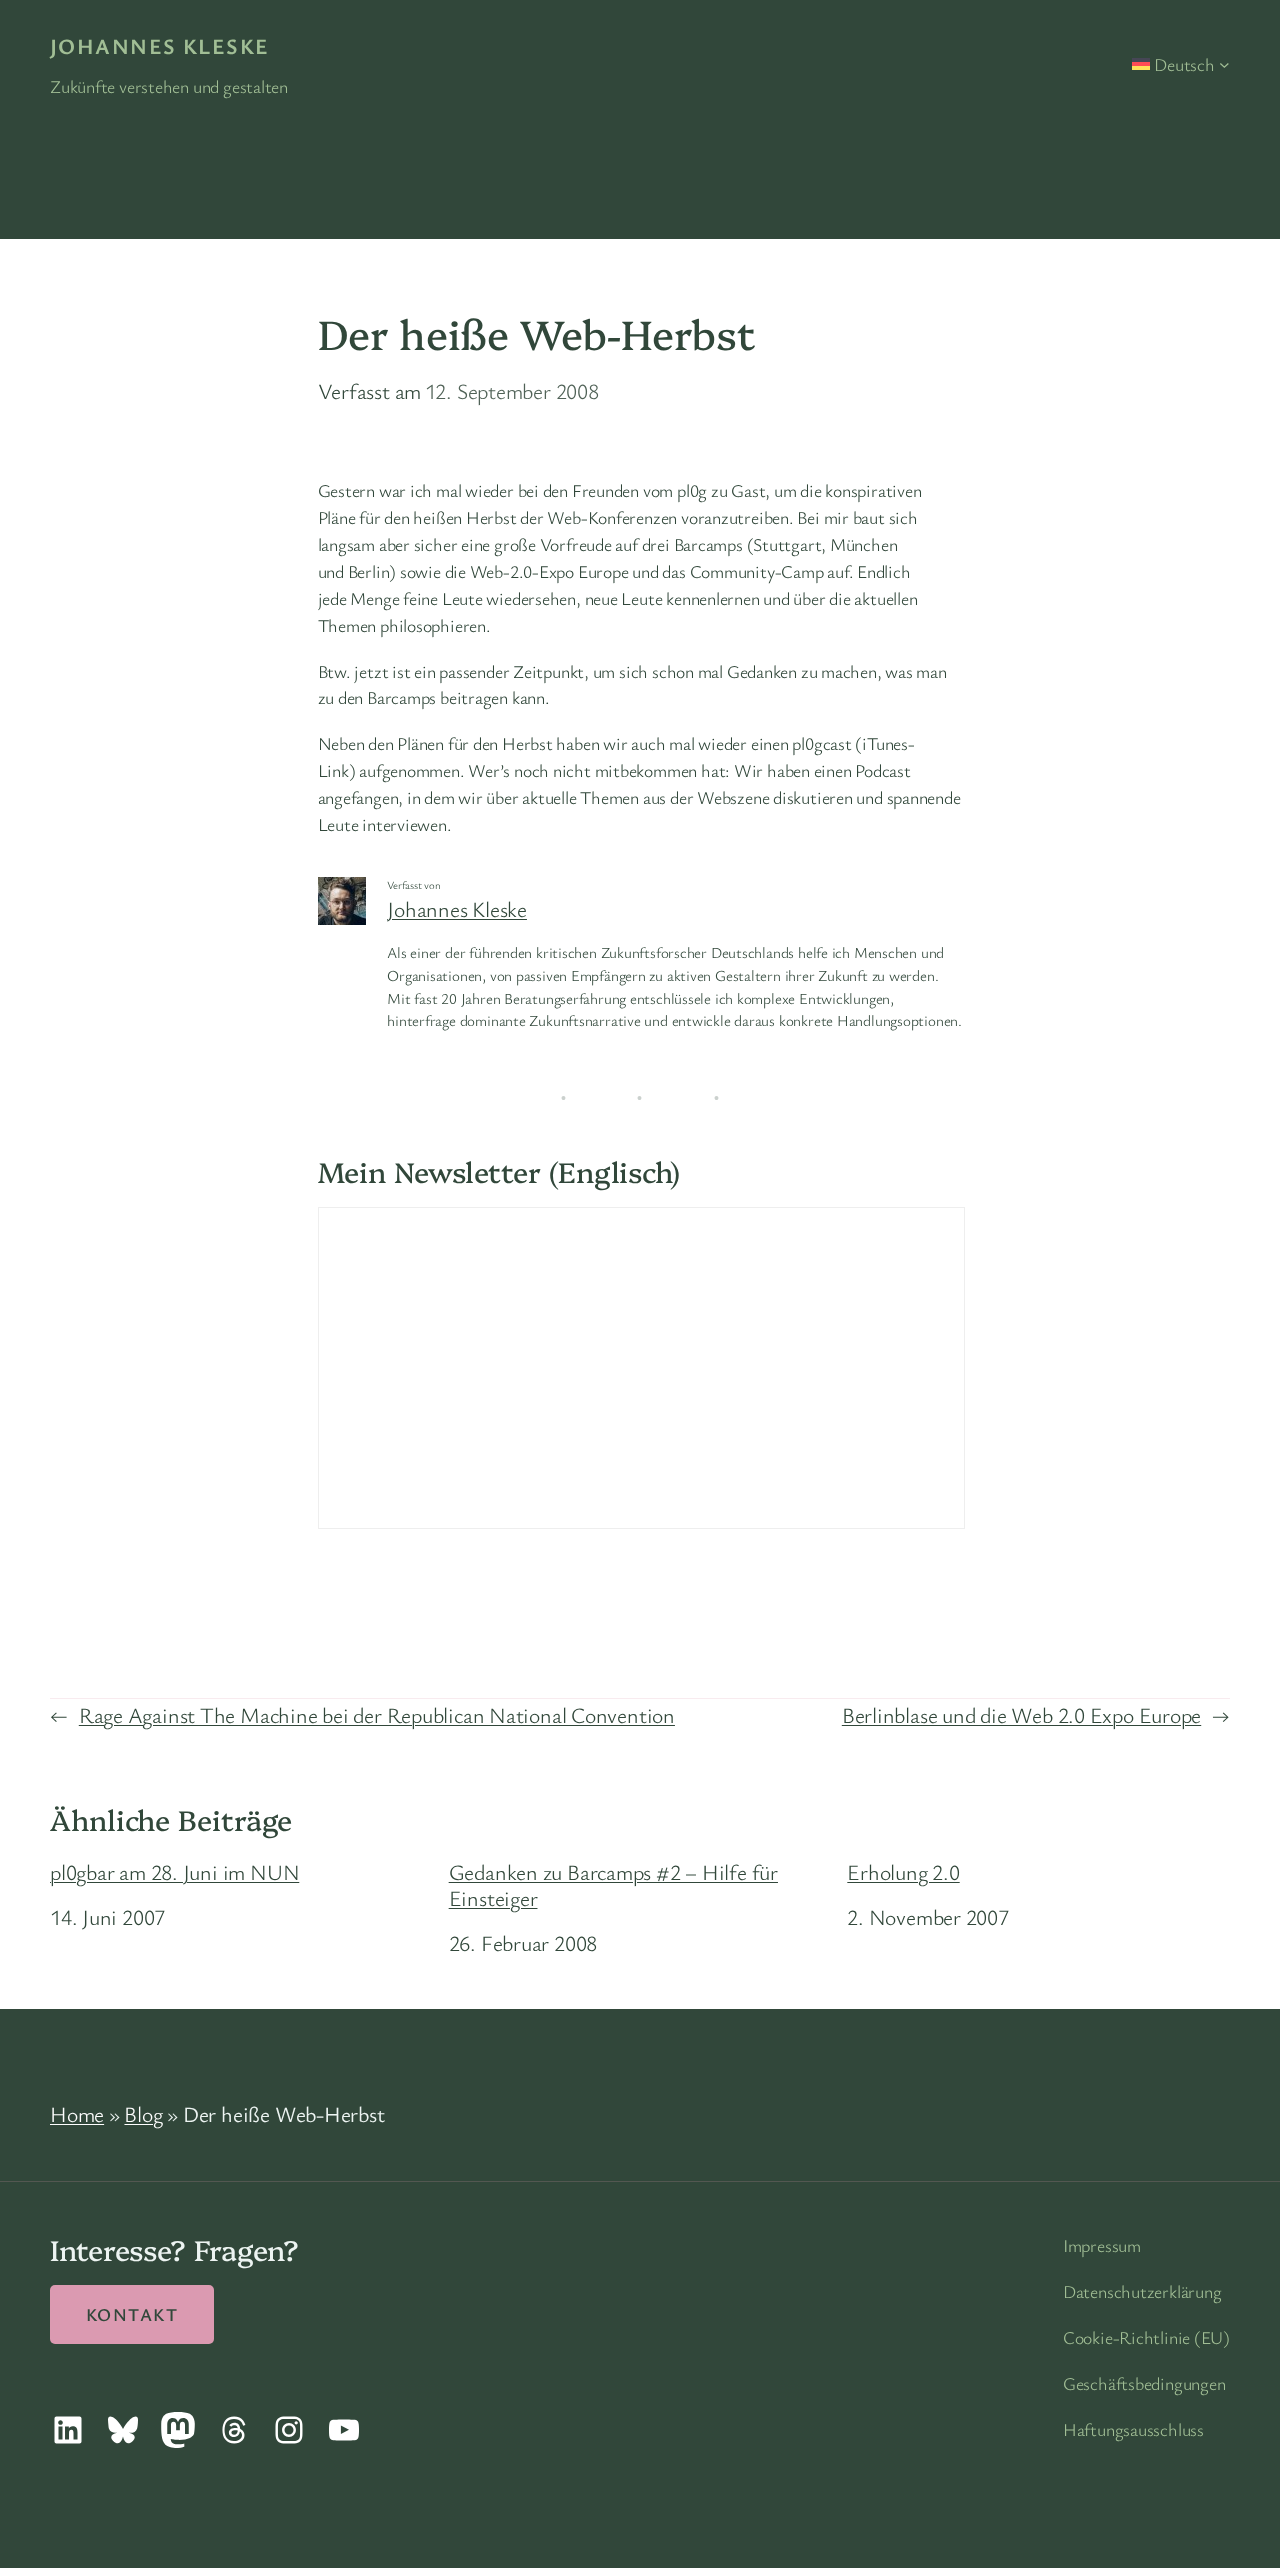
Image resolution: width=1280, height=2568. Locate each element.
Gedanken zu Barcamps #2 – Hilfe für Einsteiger (613, 1885)
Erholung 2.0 (903, 1872)
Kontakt (132, 2314)
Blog (143, 2113)
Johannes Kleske (160, 45)
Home (77, 2113)
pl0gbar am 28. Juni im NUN (174, 1872)
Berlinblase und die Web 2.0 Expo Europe (1021, 1714)
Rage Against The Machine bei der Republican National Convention (377, 1714)
